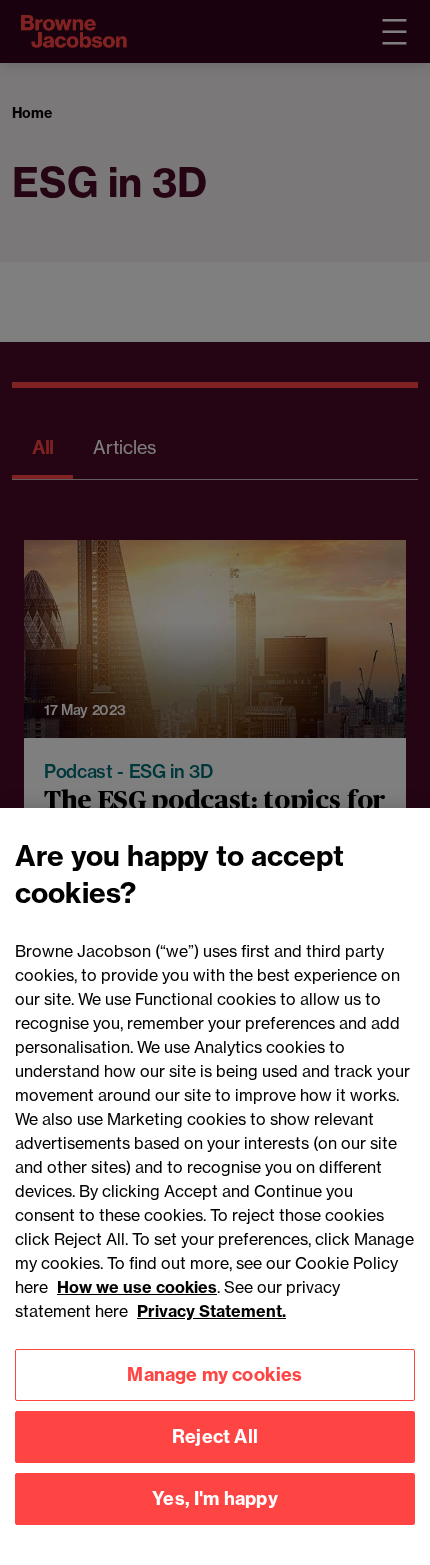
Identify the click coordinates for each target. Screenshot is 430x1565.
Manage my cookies (214, 1374)
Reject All (215, 1436)
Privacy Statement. (211, 1311)
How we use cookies (137, 1287)
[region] (215, 1186)
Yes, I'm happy (215, 1498)
